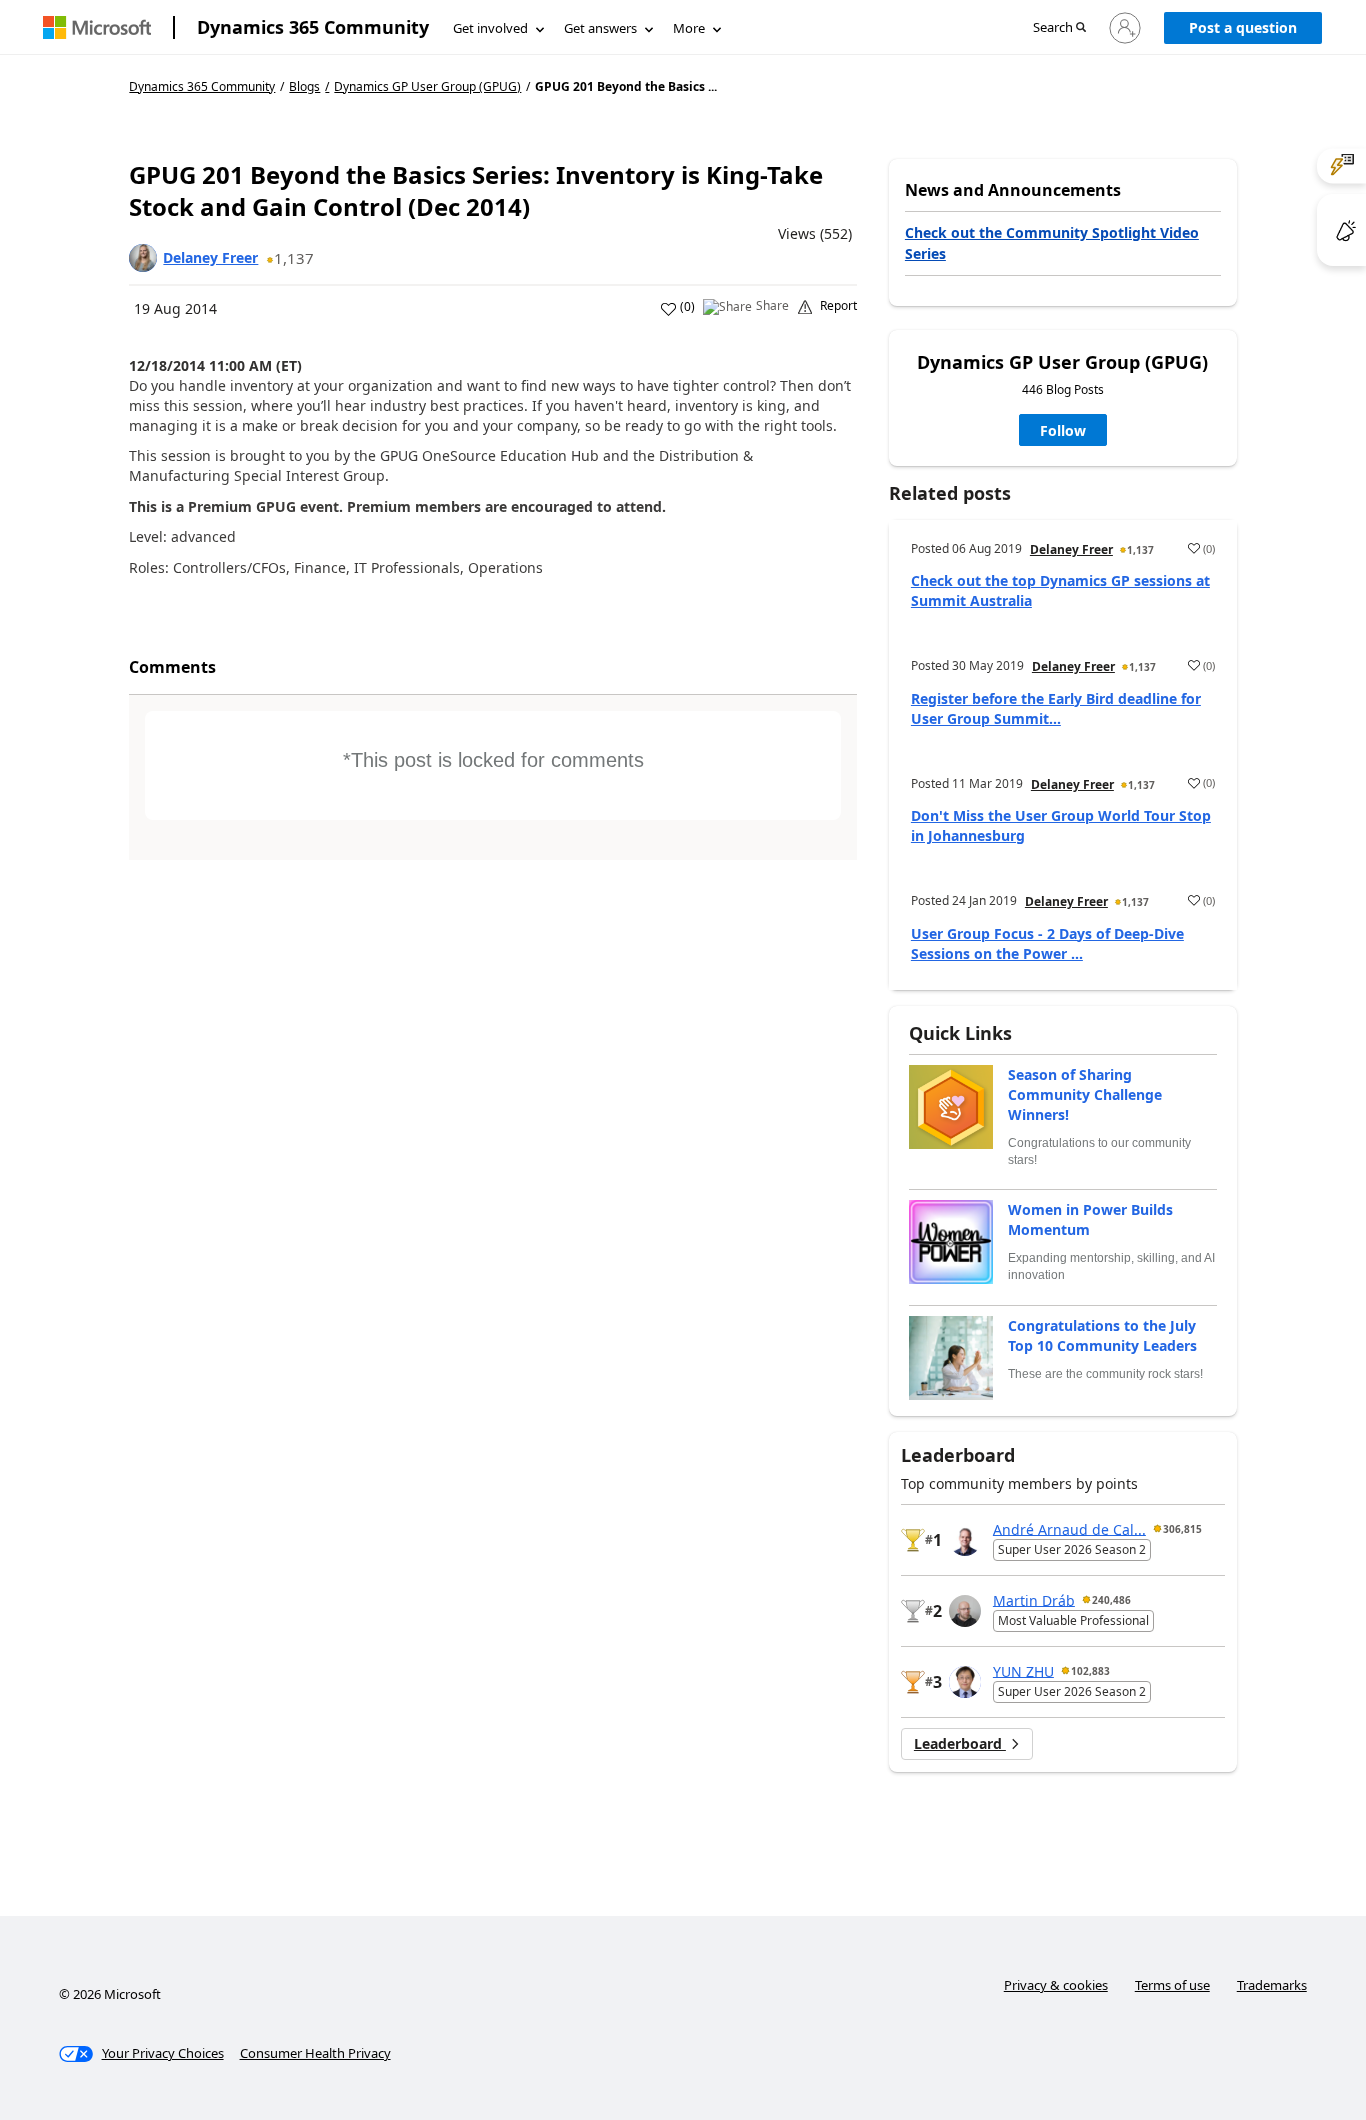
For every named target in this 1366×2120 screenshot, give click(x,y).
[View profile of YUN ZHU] (965, 1682)
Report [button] (838, 306)
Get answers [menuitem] (600, 28)
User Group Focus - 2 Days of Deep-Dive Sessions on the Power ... (1047, 943)
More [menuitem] (689, 28)
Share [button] (772, 306)
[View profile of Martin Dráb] (965, 1611)
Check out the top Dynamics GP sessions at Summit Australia (1060, 590)
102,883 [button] (1090, 1671)
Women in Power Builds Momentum (1090, 1219)
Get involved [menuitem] (490, 28)
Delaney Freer (210, 257)
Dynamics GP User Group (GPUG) (427, 87)
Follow (1063, 430)
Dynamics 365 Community (313, 27)
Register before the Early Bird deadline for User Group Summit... (1056, 708)
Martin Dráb (1034, 1599)
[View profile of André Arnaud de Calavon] (965, 1540)
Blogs (304, 86)
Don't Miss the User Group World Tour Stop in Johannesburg (1061, 825)
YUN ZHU (1023, 1670)
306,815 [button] (1182, 1529)
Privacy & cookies (1056, 1985)
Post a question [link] (1243, 27)
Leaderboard (960, 1743)
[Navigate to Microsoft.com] (97, 27)
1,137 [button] (294, 258)
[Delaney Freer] (143, 258)
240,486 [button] (1111, 1600)
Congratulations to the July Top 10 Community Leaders (1102, 1335)
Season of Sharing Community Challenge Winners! (1085, 1094)
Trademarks (1272, 1985)
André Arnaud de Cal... (1069, 1528)
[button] (1059, 28)
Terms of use (1172, 1985)
